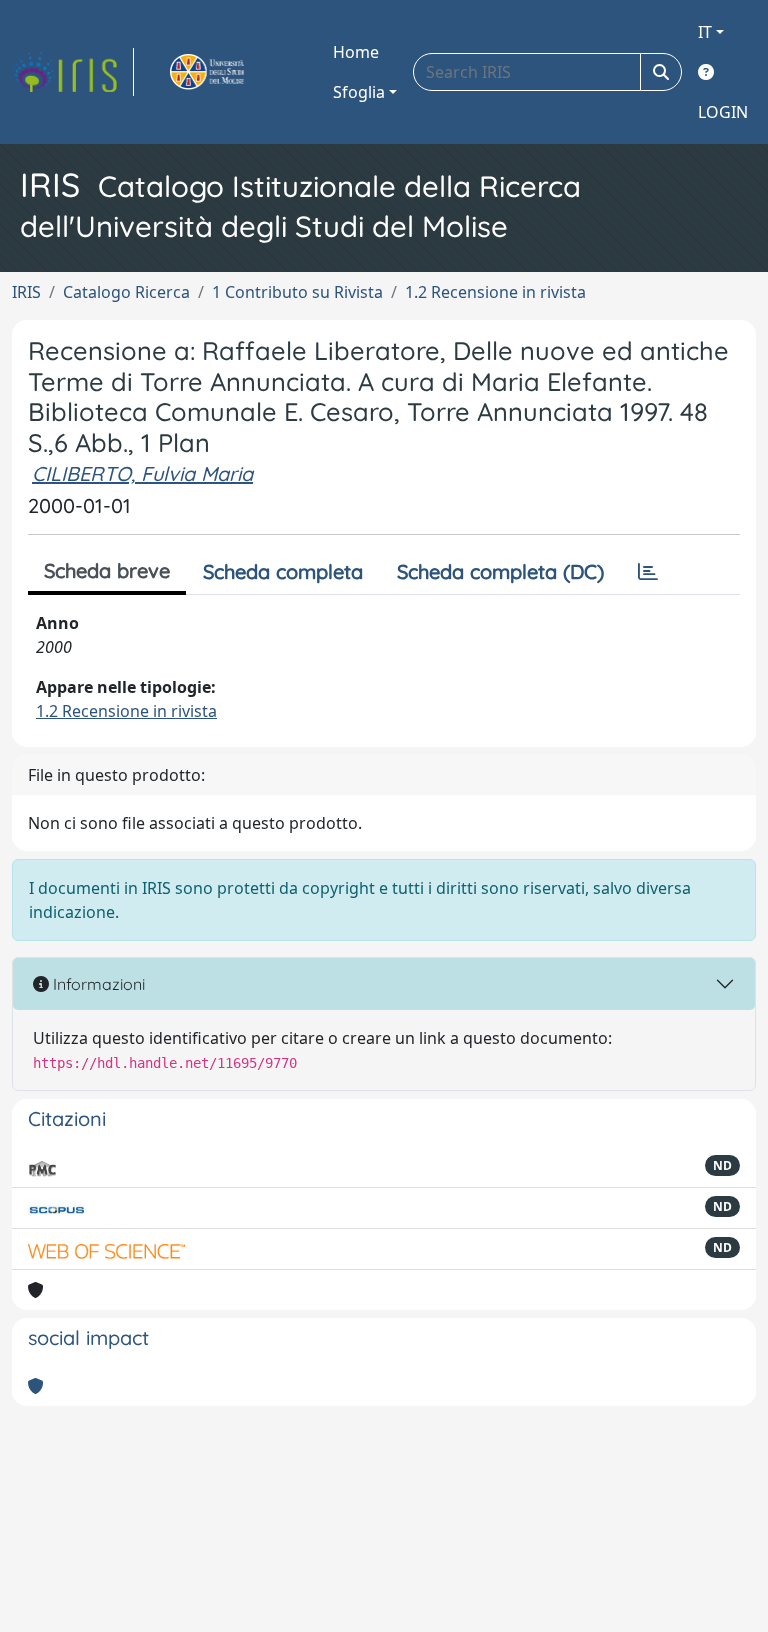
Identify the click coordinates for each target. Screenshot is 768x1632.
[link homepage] (73, 72)
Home (356, 52)
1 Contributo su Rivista (297, 292)
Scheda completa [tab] (283, 571)
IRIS (26, 292)
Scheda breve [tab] (107, 570)
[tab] (648, 572)
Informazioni (97, 984)
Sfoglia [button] (359, 92)
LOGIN (723, 112)
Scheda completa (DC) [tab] (500, 571)
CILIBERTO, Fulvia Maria (142, 473)
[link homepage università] (230, 72)
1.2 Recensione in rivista (495, 292)
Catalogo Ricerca (126, 292)
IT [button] (705, 32)
